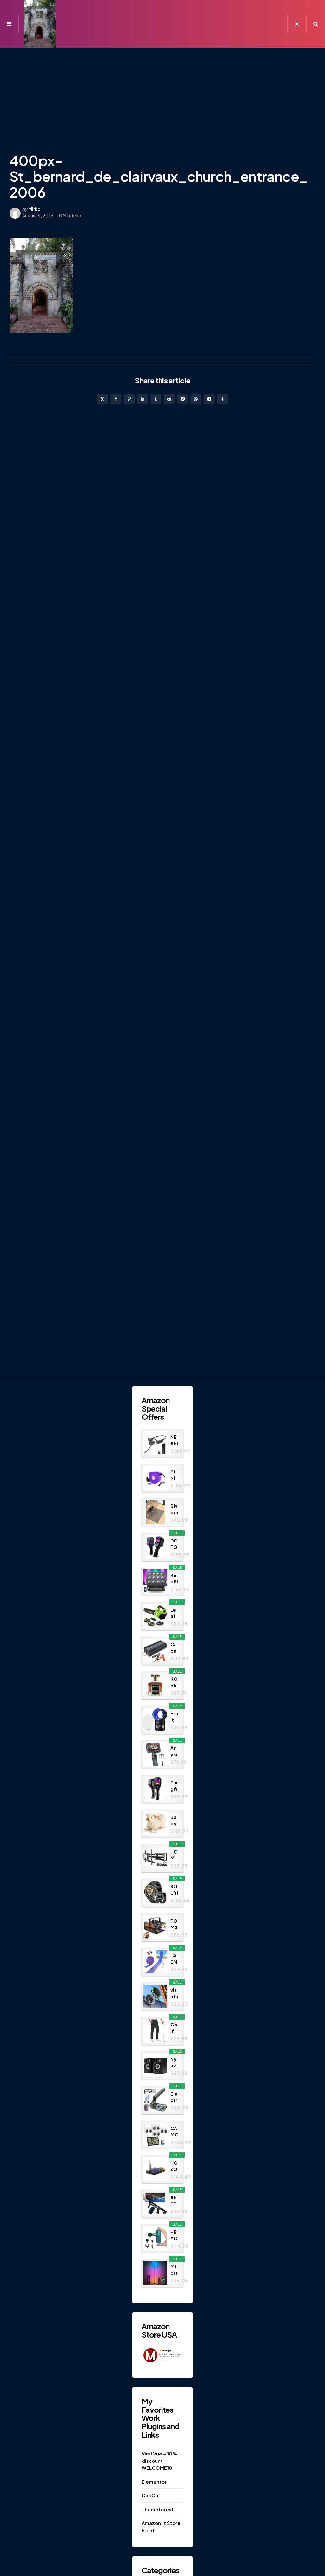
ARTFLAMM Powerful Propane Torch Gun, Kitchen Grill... (174, 2201)
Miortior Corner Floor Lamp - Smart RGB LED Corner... (174, 2270)
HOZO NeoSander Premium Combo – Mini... (174, 2166)
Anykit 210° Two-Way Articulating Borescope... (174, 1751)
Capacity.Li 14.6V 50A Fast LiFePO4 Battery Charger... (174, 1648)
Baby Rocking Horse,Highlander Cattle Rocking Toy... (174, 1820)
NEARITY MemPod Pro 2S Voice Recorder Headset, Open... (174, 1440)
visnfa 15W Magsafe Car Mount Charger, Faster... (174, 1993)
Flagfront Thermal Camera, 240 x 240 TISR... (174, 1786)
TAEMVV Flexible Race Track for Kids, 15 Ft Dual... (174, 1959)
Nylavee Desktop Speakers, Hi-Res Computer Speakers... (174, 2062)
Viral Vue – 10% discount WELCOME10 (159, 2461)
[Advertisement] (162, 95)
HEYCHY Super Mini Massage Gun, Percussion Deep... (174, 2235)
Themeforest (158, 2509)
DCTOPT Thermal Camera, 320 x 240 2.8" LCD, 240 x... (174, 1544)
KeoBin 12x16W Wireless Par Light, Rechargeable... (174, 1578)
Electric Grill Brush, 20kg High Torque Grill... (174, 2097)
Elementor (154, 2482)
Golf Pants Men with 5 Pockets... (174, 2028)
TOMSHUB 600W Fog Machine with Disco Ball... (174, 1924)
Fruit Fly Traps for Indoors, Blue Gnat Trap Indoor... (174, 1717)
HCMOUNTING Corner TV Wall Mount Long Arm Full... (174, 1855)
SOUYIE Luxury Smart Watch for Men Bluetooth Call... (174, 1890)
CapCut (151, 2495)
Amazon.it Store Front (161, 2527)
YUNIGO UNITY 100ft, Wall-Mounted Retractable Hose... (174, 1475)
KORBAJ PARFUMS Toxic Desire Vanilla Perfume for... (174, 1682)
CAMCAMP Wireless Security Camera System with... (174, 2132)
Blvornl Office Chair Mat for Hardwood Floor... (174, 1509)
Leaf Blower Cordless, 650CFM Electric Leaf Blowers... (174, 1613)
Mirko (34, 209)
